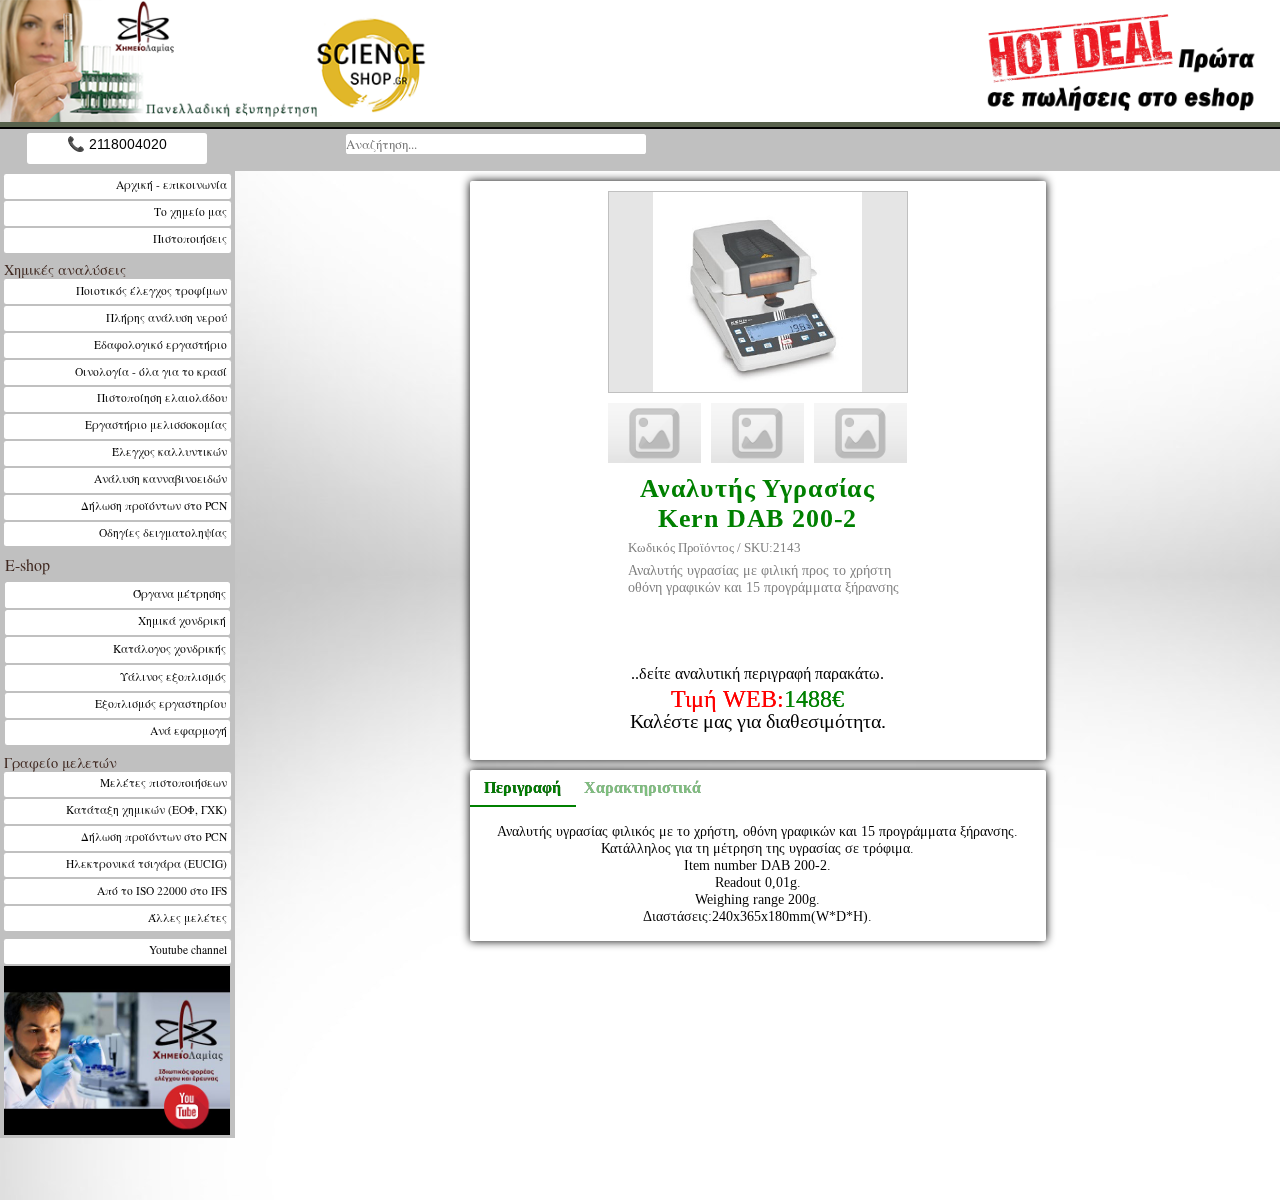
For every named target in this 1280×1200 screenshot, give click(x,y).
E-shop (27, 564)
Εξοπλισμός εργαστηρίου (161, 703)
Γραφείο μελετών (60, 762)
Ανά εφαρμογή (188, 730)
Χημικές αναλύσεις (65, 269)
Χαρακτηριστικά (633, 787)
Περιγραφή (522, 787)
